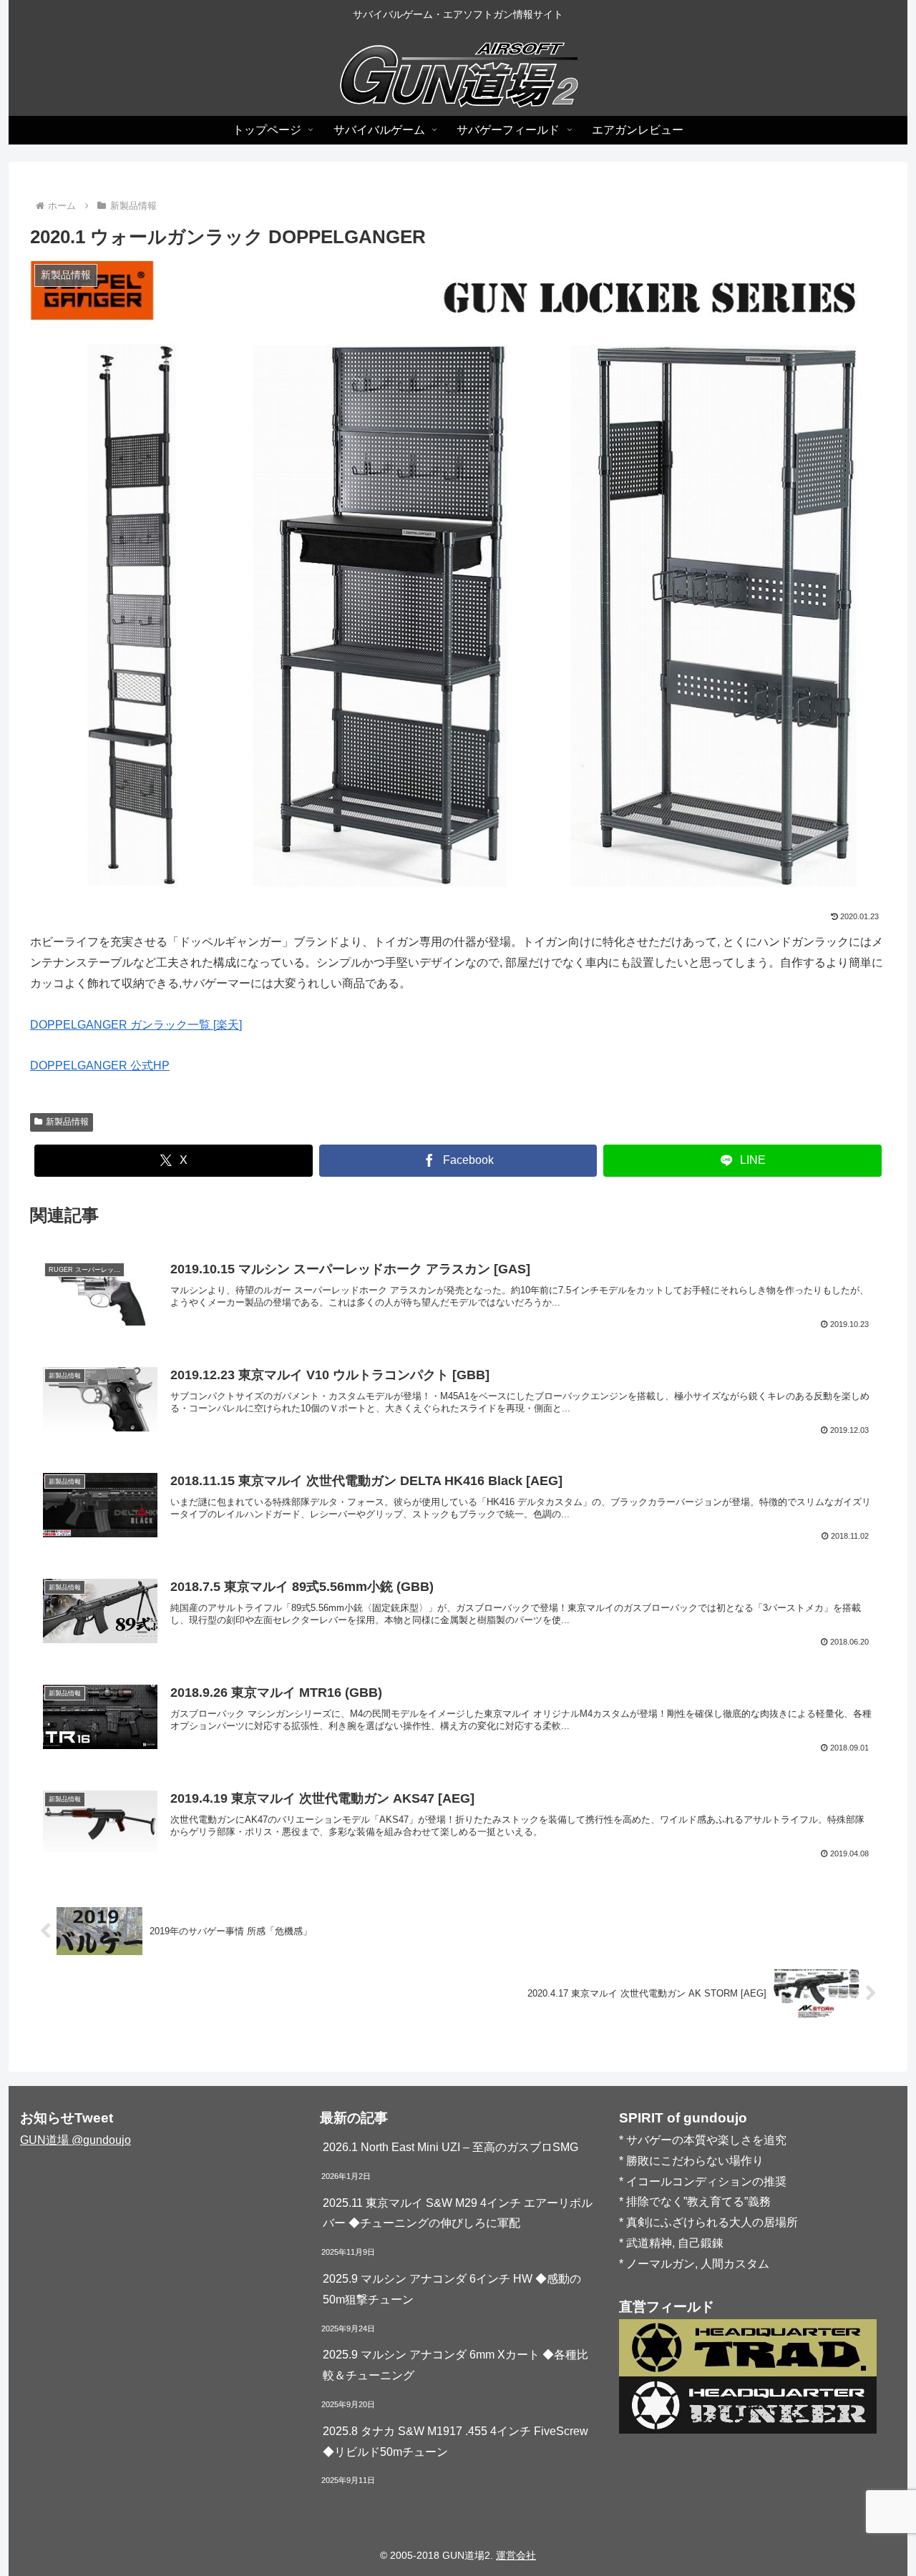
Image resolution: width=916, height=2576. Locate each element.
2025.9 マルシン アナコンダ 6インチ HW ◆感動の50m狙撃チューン (452, 2289)
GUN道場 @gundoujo (75, 2140)
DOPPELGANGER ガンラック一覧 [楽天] (136, 1025)
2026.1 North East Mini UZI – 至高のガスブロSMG (450, 2147)
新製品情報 (67, 1122)
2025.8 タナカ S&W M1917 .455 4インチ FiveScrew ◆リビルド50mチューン (455, 2442)
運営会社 (516, 2555)
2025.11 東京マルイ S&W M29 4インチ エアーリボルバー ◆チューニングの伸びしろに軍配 (458, 2213)
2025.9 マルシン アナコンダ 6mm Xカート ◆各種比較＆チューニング (455, 2365)
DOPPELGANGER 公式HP (100, 1066)
